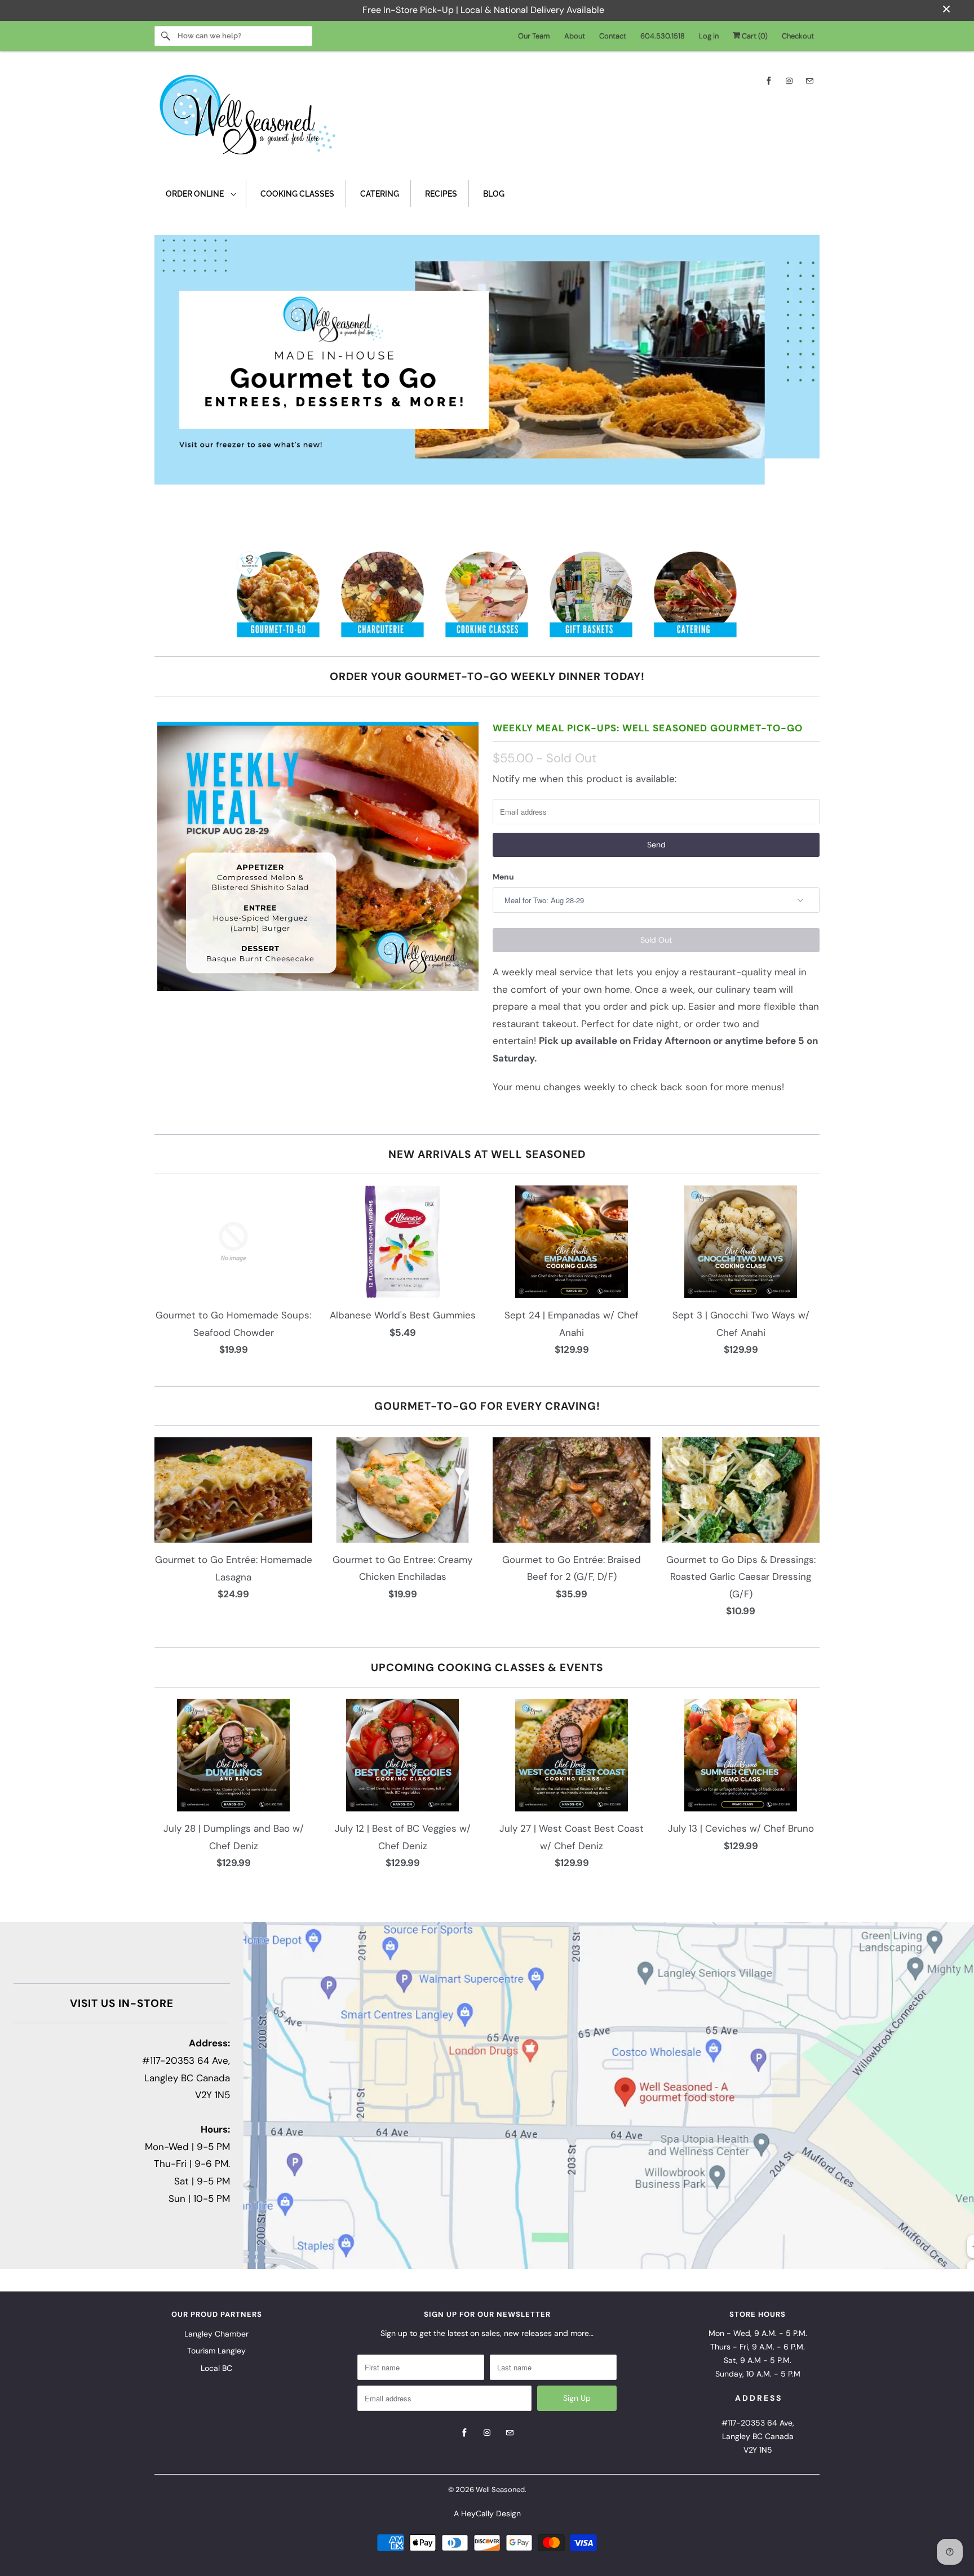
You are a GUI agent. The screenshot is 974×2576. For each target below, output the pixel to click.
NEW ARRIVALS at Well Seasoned (487, 1154)
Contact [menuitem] (613, 36)
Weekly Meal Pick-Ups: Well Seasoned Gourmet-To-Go (648, 728)
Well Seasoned (500, 2490)
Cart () (754, 36)
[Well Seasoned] (487, 118)
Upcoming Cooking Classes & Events (487, 1667)
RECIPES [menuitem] (441, 194)
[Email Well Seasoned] (809, 81)
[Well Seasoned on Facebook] (769, 81)
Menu (503, 877)
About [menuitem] (575, 36)
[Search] (166, 36)
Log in (709, 36)
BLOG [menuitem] (494, 194)
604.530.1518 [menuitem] (663, 36)
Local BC (216, 2368)
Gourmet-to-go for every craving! (487, 1406)
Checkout (798, 36)
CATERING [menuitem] (380, 194)
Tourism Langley (216, 2351)
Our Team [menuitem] (534, 36)
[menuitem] (200, 194)
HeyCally (477, 2513)
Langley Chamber (216, 2334)
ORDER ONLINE (196, 194)
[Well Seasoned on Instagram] (789, 81)
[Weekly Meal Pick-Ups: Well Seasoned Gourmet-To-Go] (318, 856)
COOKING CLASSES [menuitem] (297, 194)
